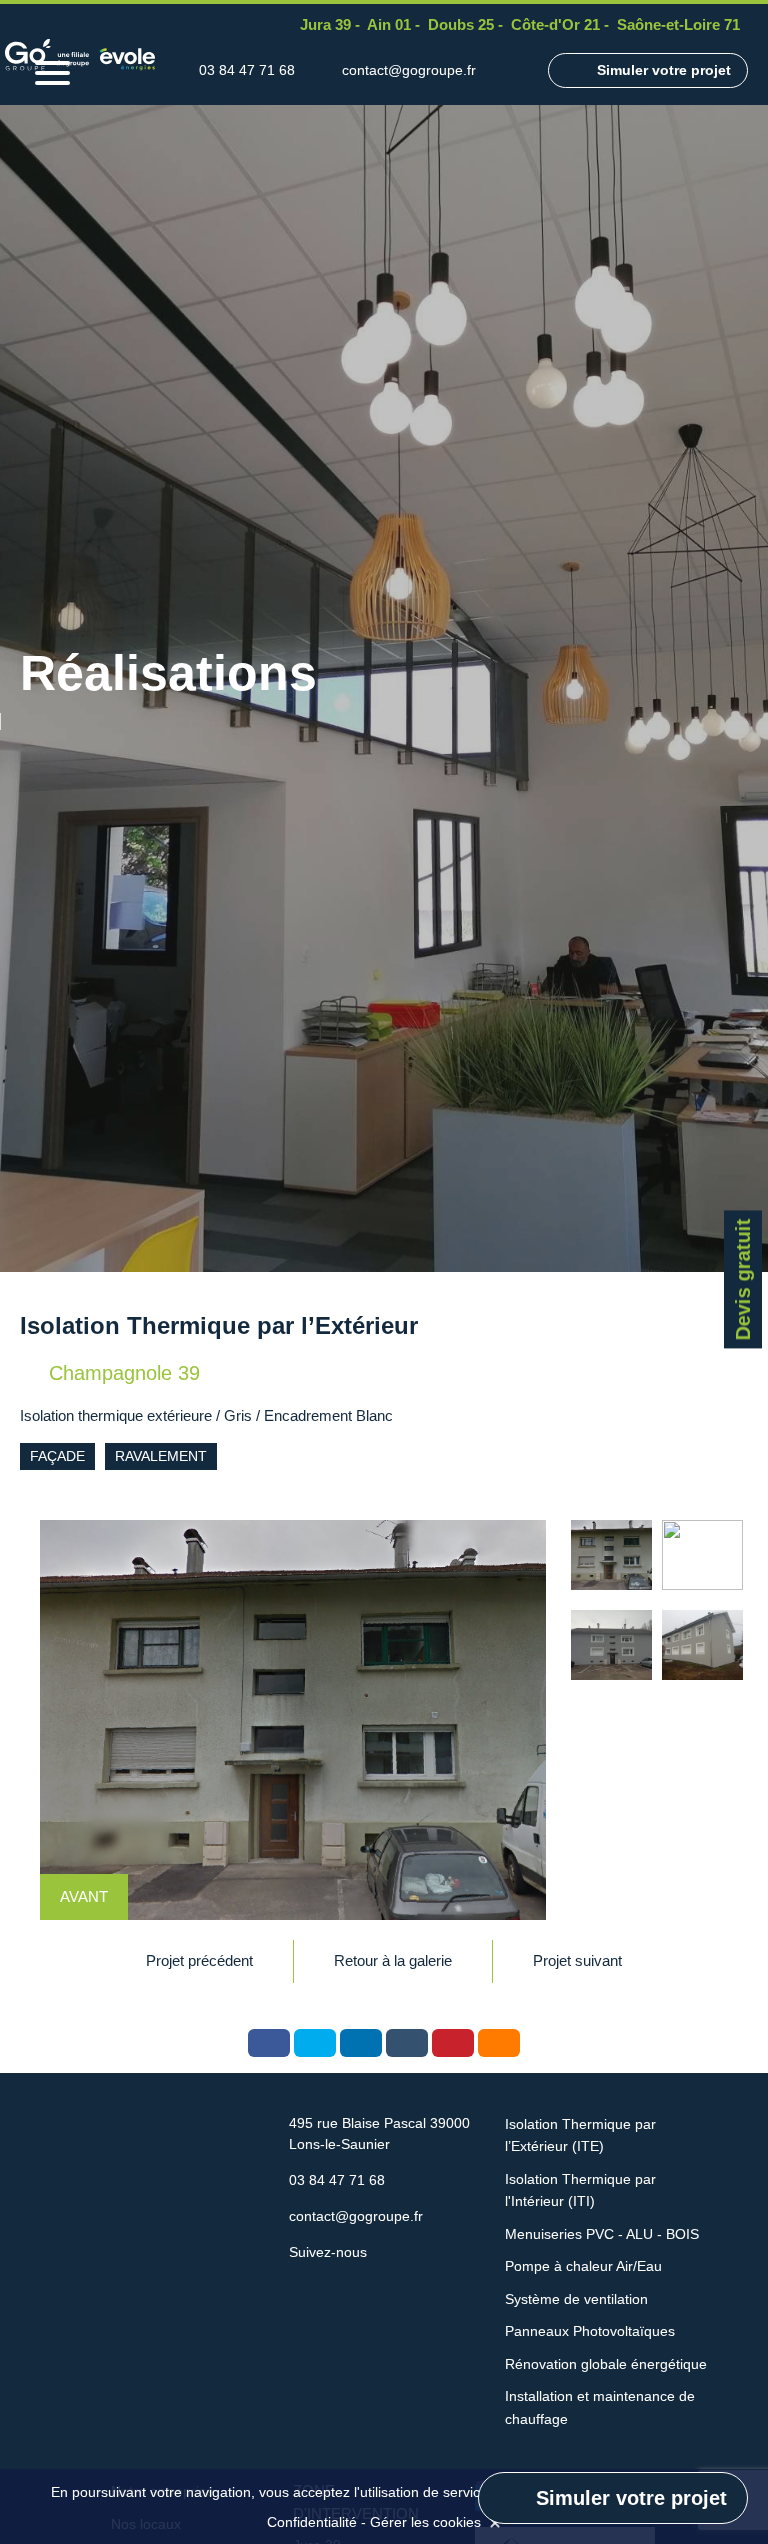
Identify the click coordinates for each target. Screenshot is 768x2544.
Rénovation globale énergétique (606, 2364)
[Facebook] (512, 70)
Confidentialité (312, 2522)
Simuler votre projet (664, 70)
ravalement (161, 1456)
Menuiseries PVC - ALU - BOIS (602, 2234)
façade (57, 1456)
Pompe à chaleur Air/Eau (583, 2266)
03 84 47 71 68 (247, 70)
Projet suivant (577, 1960)
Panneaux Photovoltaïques (590, 2331)
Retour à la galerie (393, 1960)
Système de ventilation (576, 2299)
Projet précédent (199, 1960)
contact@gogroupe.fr (409, 70)
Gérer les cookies (425, 2522)
